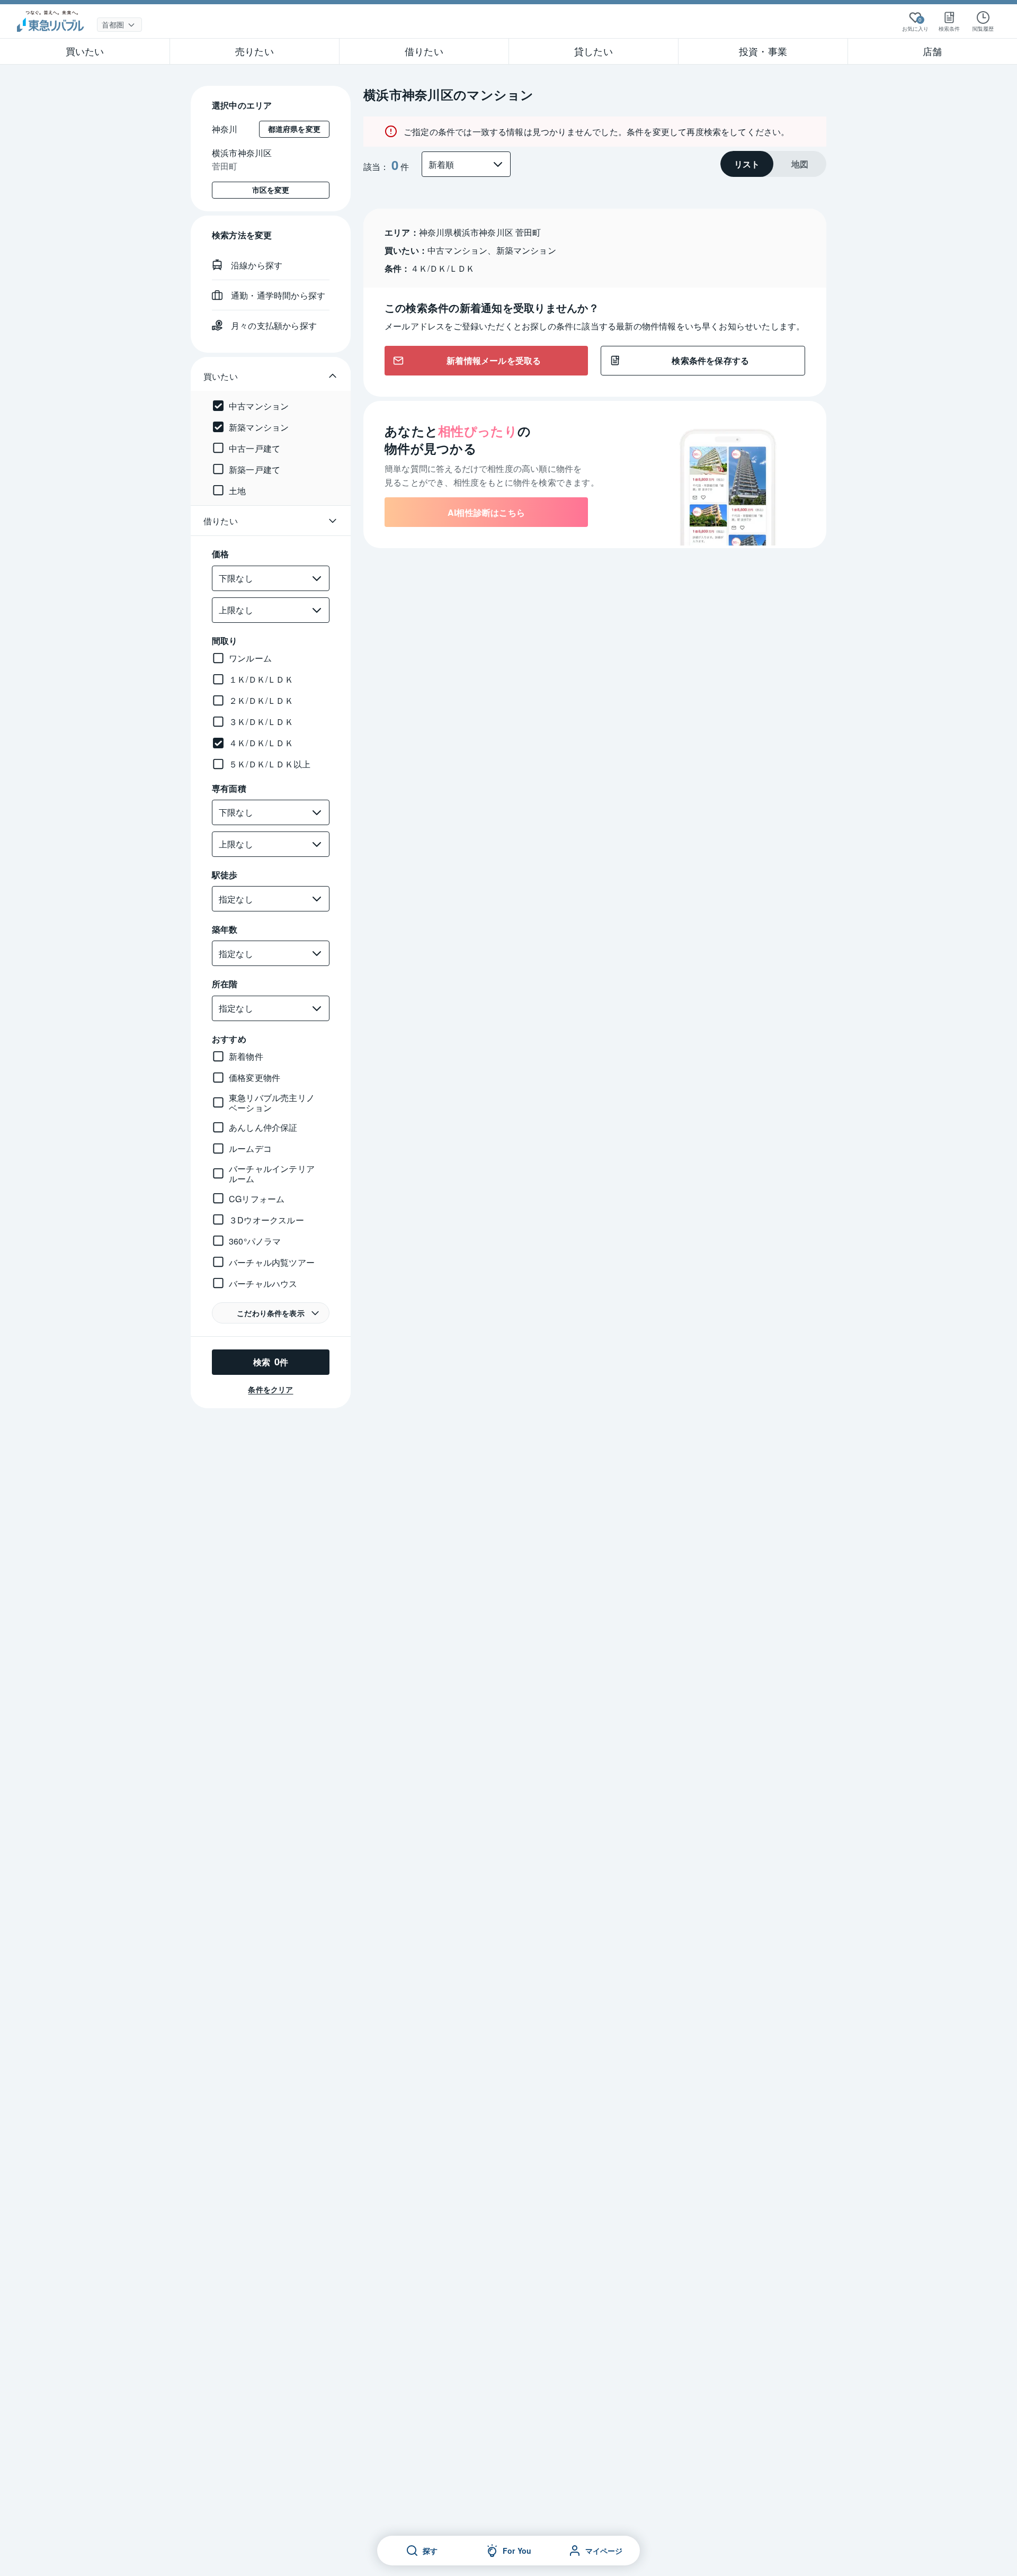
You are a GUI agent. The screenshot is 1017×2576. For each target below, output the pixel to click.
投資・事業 (763, 51)
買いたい (85, 51)
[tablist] (773, 164)
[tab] (747, 164)
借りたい (424, 51)
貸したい (594, 51)
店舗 (932, 51)
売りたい (255, 51)
